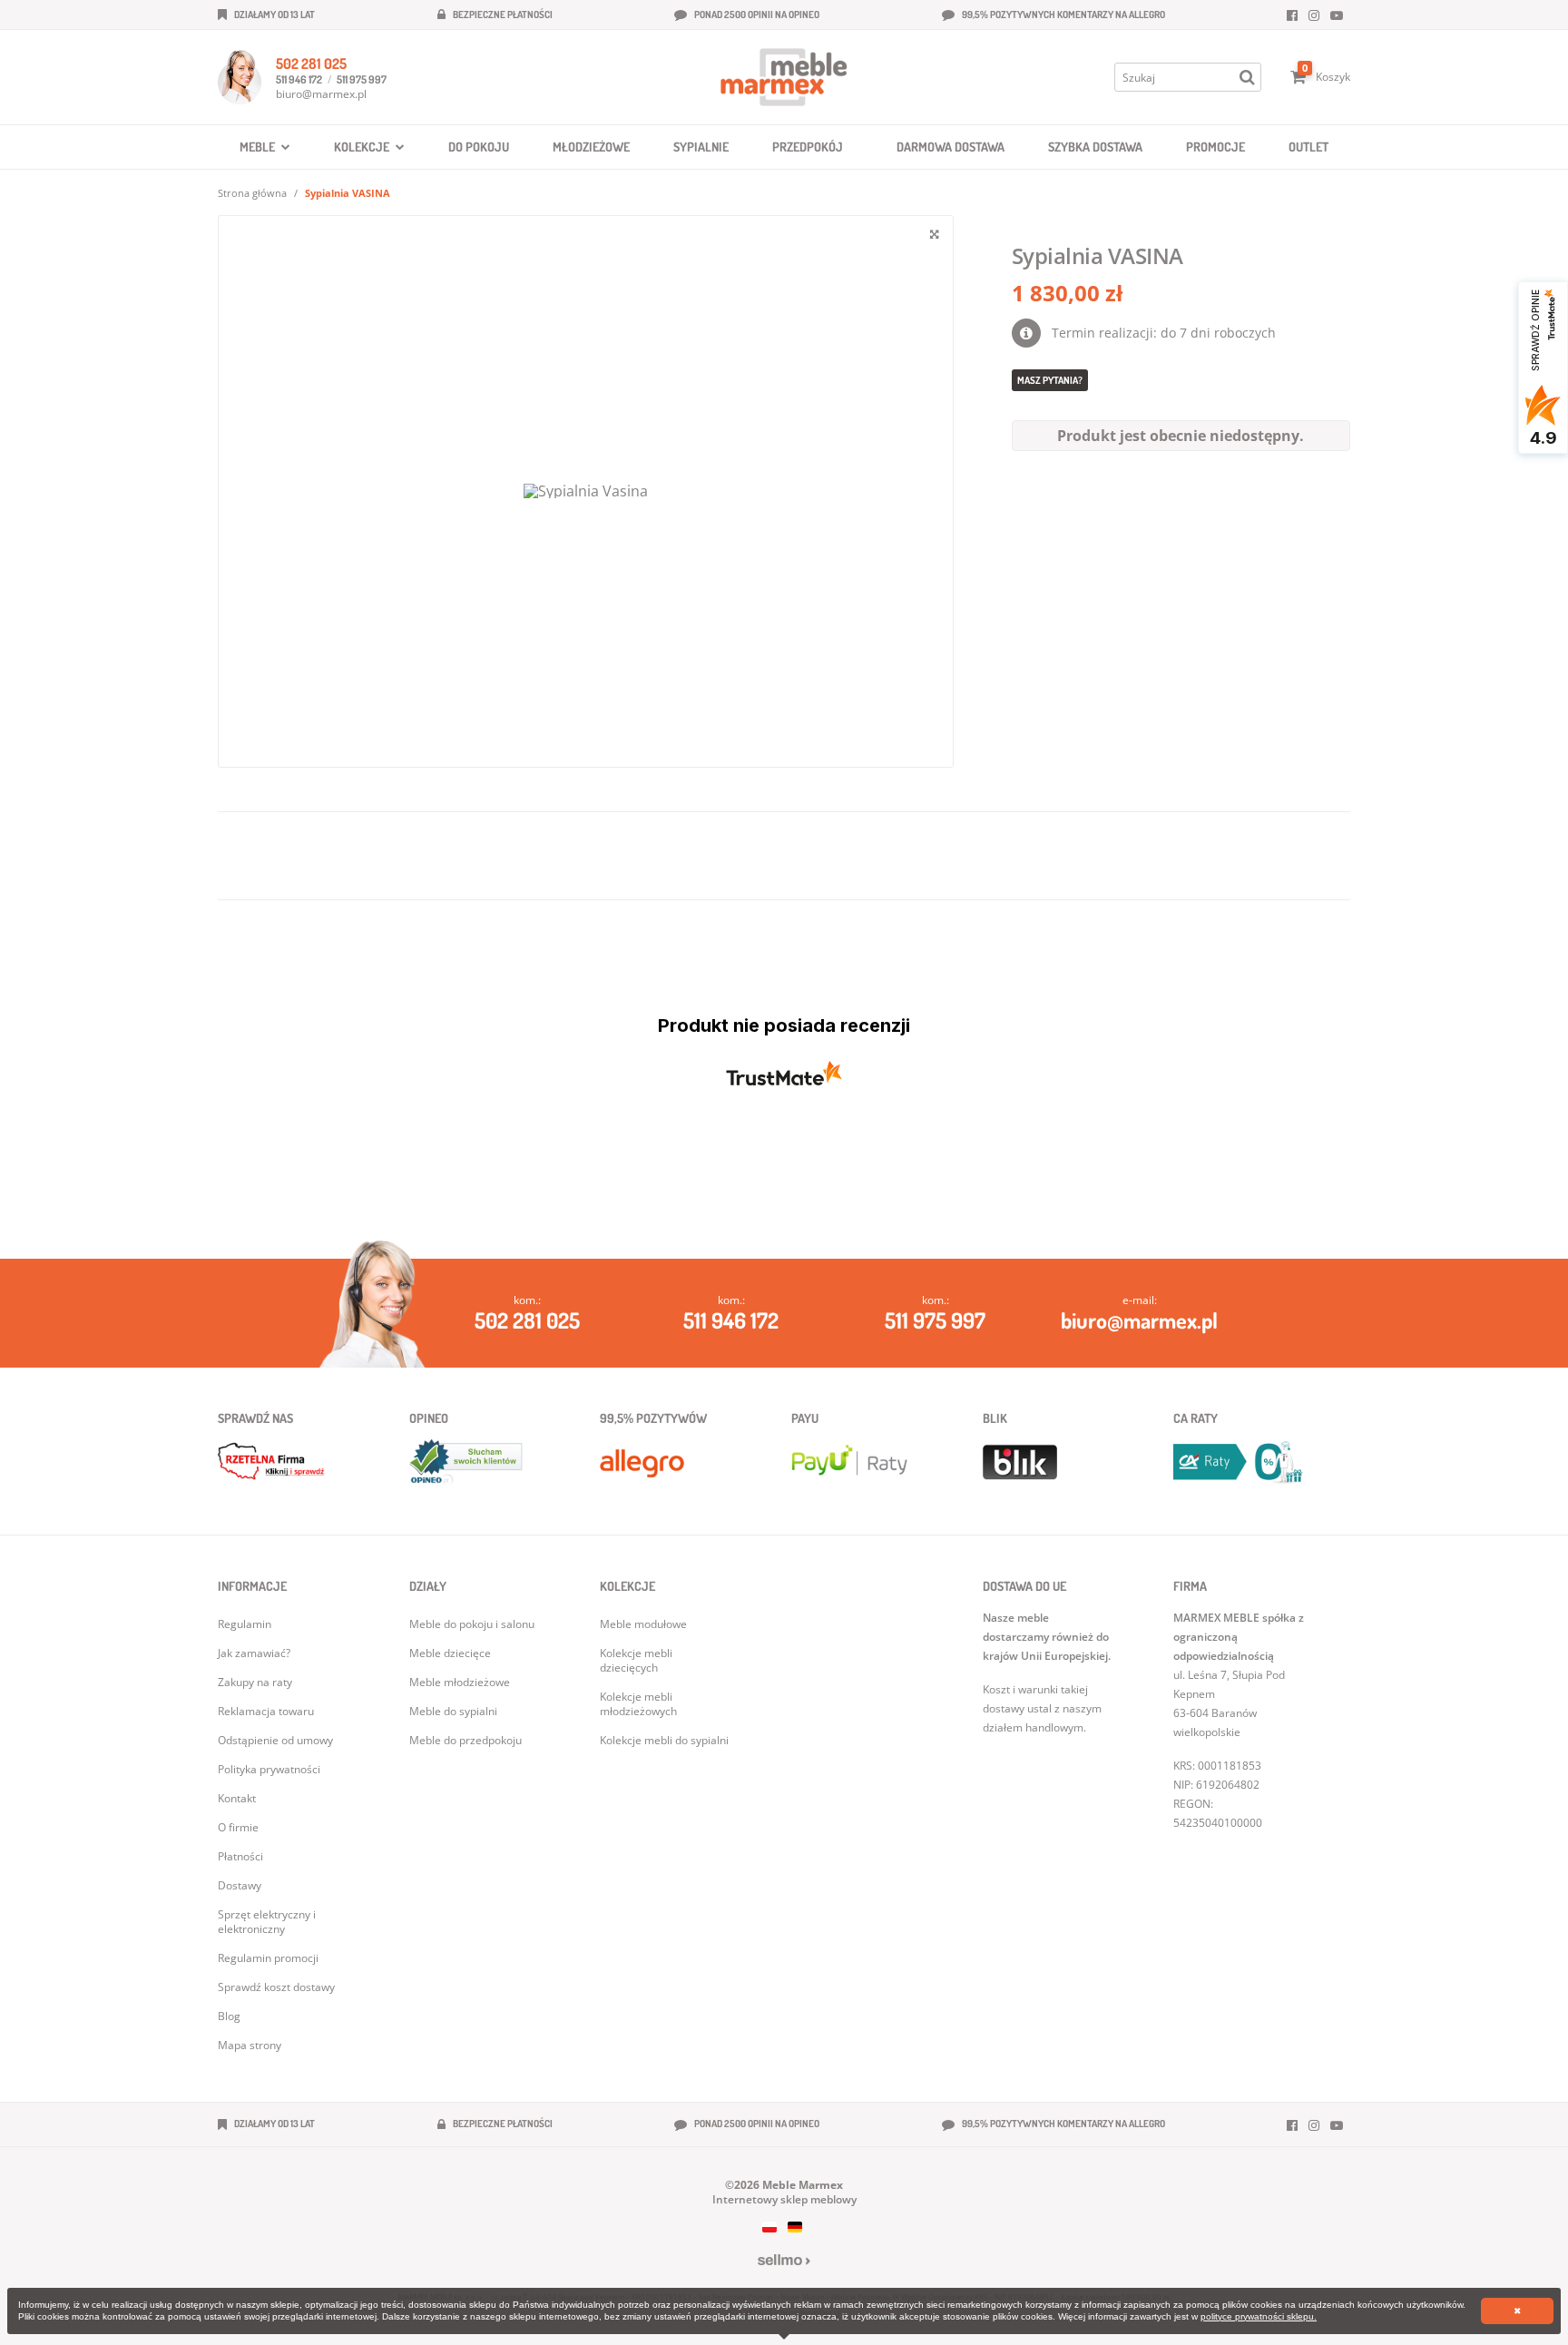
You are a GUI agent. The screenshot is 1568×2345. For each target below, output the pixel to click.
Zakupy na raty (255, 1682)
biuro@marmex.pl (321, 94)
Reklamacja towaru (266, 1711)
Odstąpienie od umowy (275, 1740)
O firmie (238, 1827)
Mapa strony (250, 2045)
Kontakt (237, 1798)
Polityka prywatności (269, 1769)
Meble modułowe (643, 1624)
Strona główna (252, 193)
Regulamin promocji (268, 1958)
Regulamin (245, 1624)
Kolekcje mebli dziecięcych (636, 1660)
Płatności (240, 1856)
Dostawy (240, 1885)
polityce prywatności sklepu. (1259, 2316)
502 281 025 (311, 64)
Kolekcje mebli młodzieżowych (638, 1704)
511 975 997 (362, 79)
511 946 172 (299, 79)
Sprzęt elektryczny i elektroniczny (267, 1922)
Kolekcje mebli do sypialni (664, 1740)
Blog (229, 2016)
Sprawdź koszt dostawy (276, 1987)
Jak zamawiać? (254, 1653)
